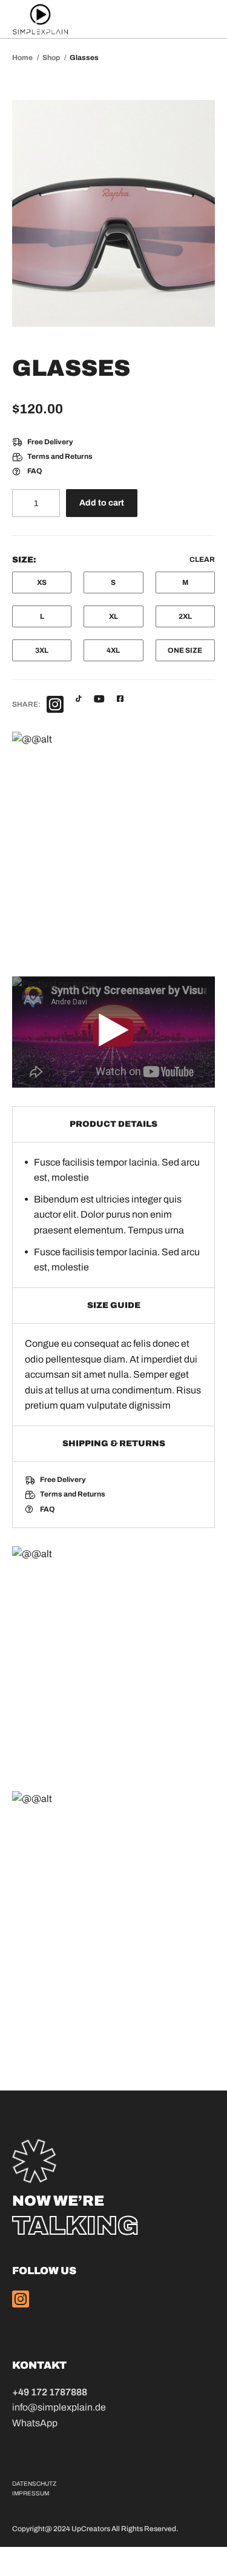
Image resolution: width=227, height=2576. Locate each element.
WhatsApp (35, 2423)
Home (23, 58)
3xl (42, 650)
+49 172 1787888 (50, 2392)
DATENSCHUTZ (34, 2484)
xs (42, 582)
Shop (52, 58)
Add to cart (102, 503)
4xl (113, 650)
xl (113, 616)
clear (202, 559)
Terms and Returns (60, 456)
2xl (185, 616)
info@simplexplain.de (59, 2407)
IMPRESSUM (31, 2493)
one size (185, 650)
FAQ (35, 471)
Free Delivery (50, 442)
